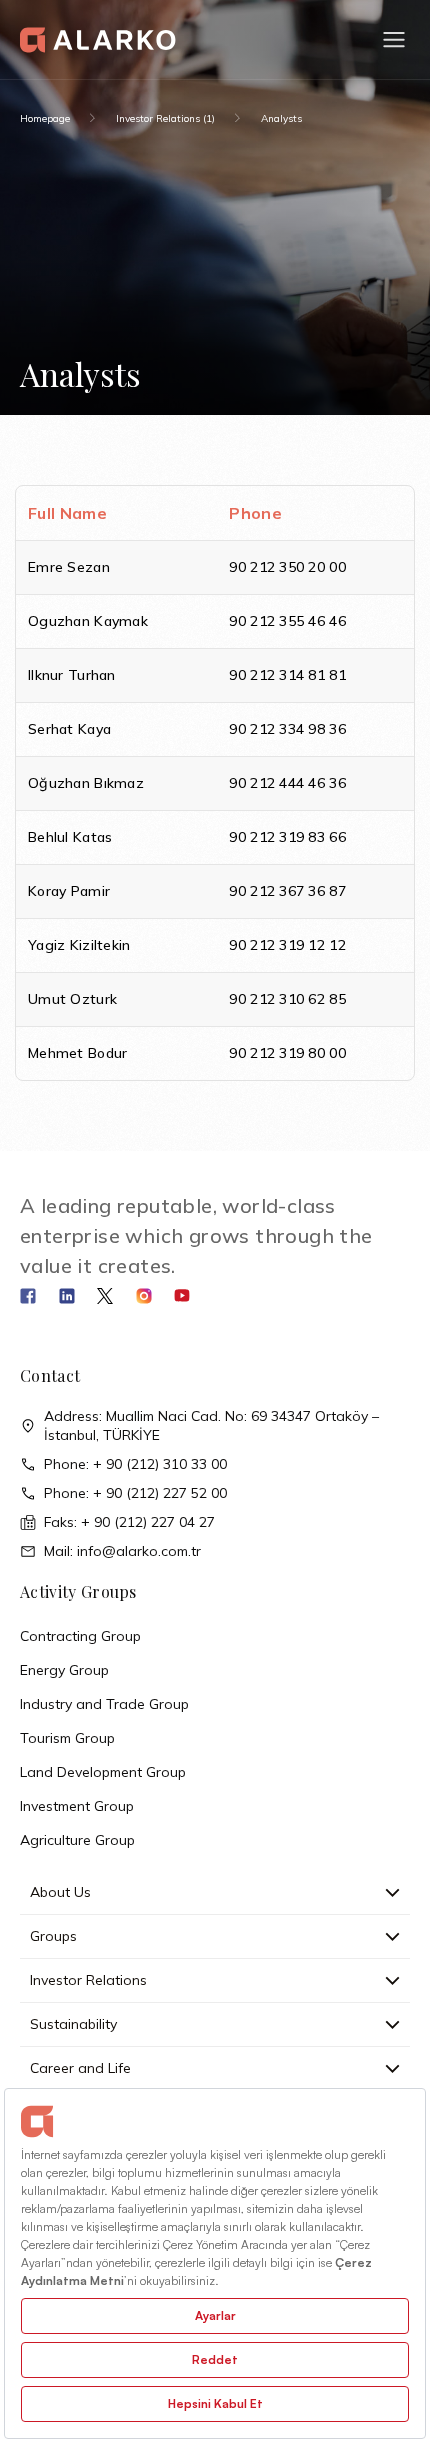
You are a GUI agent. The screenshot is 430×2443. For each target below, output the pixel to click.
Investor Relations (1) (165, 118)
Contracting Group (80, 1636)
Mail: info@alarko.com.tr (122, 1551)
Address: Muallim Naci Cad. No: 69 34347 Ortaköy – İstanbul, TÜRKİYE (211, 1425)
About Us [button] (60, 1892)
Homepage (45, 118)
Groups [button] (53, 1936)
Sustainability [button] (73, 2024)
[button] (394, 40)
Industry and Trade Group (104, 1704)
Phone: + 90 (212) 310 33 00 (135, 1464)
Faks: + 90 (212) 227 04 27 (129, 1522)
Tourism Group (67, 1738)
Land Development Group (103, 1772)
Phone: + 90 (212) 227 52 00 (135, 1493)
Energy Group (64, 1670)
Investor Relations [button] (88, 1980)
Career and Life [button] (80, 2068)
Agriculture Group (77, 1840)
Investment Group (77, 1806)
